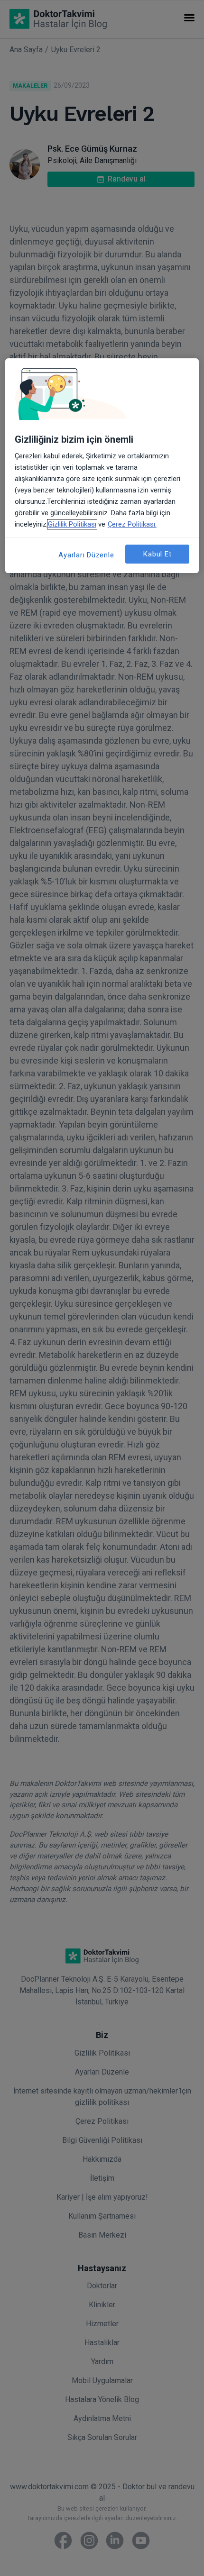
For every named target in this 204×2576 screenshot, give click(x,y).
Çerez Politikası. (132, 524)
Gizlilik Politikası (72, 524)
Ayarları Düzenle (86, 555)
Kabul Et (157, 554)
